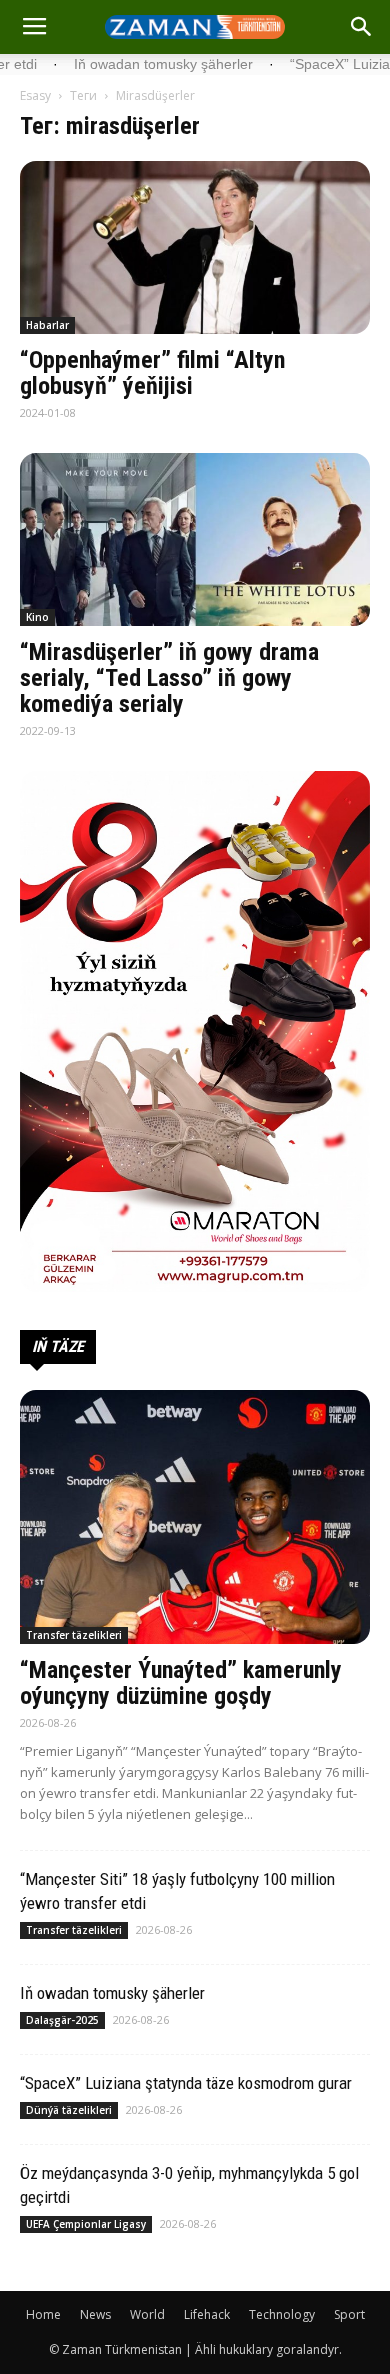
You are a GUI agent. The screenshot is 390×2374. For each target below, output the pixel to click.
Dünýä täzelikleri (69, 2110)
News (95, 2314)
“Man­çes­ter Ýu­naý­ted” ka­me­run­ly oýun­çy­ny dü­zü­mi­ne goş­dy (181, 1683)
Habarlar (47, 325)
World (147, 2314)
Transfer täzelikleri (74, 1635)
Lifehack (207, 2314)
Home (43, 2314)
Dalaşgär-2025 (62, 2020)
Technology (282, 2314)
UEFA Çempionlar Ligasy (86, 2224)
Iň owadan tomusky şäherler (112, 1993)
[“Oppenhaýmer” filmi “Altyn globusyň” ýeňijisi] (195, 247)
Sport (349, 2314)
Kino (37, 617)
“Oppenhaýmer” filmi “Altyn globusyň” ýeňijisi (152, 373)
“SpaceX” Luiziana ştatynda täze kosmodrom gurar (186, 2083)
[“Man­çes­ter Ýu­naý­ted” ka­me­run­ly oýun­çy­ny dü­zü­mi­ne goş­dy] (195, 1517)
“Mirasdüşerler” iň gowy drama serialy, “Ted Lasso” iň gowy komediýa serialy (169, 678)
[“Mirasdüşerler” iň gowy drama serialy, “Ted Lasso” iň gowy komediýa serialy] (195, 539)
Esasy (35, 95)
